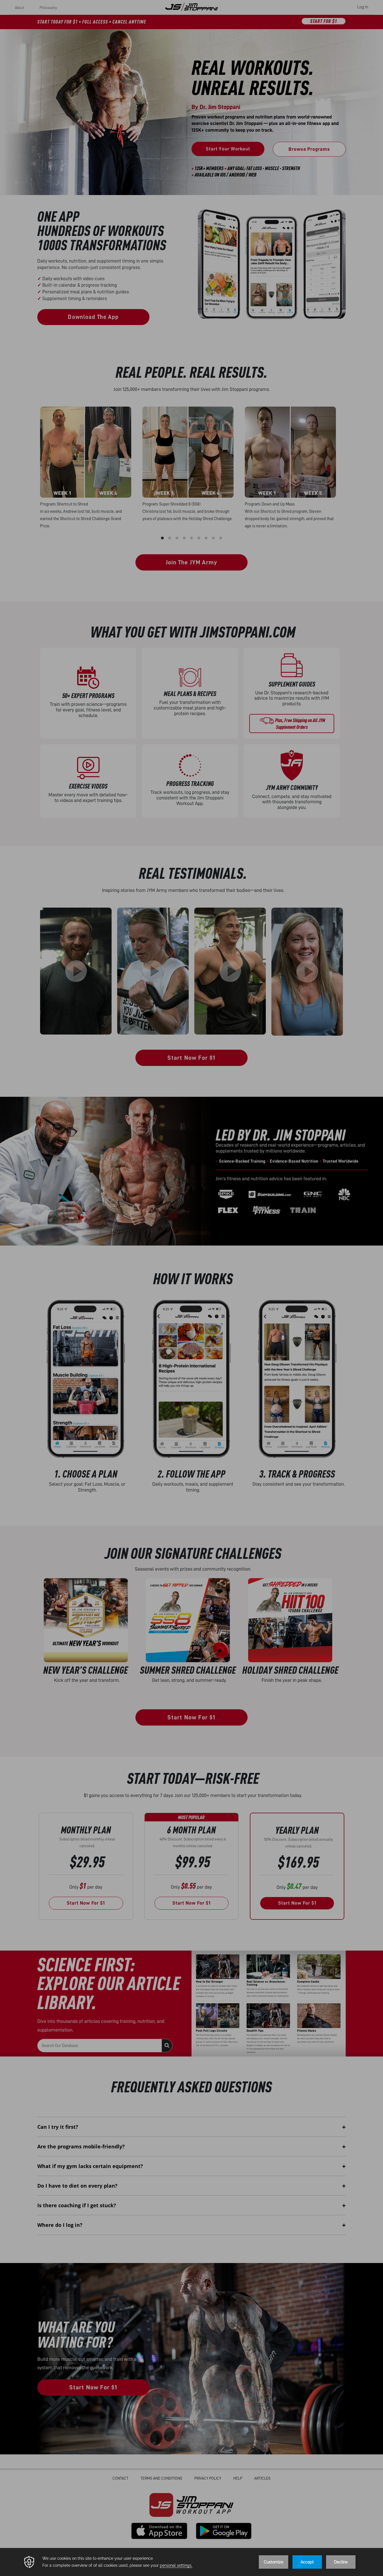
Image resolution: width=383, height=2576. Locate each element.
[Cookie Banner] (191, 2562)
